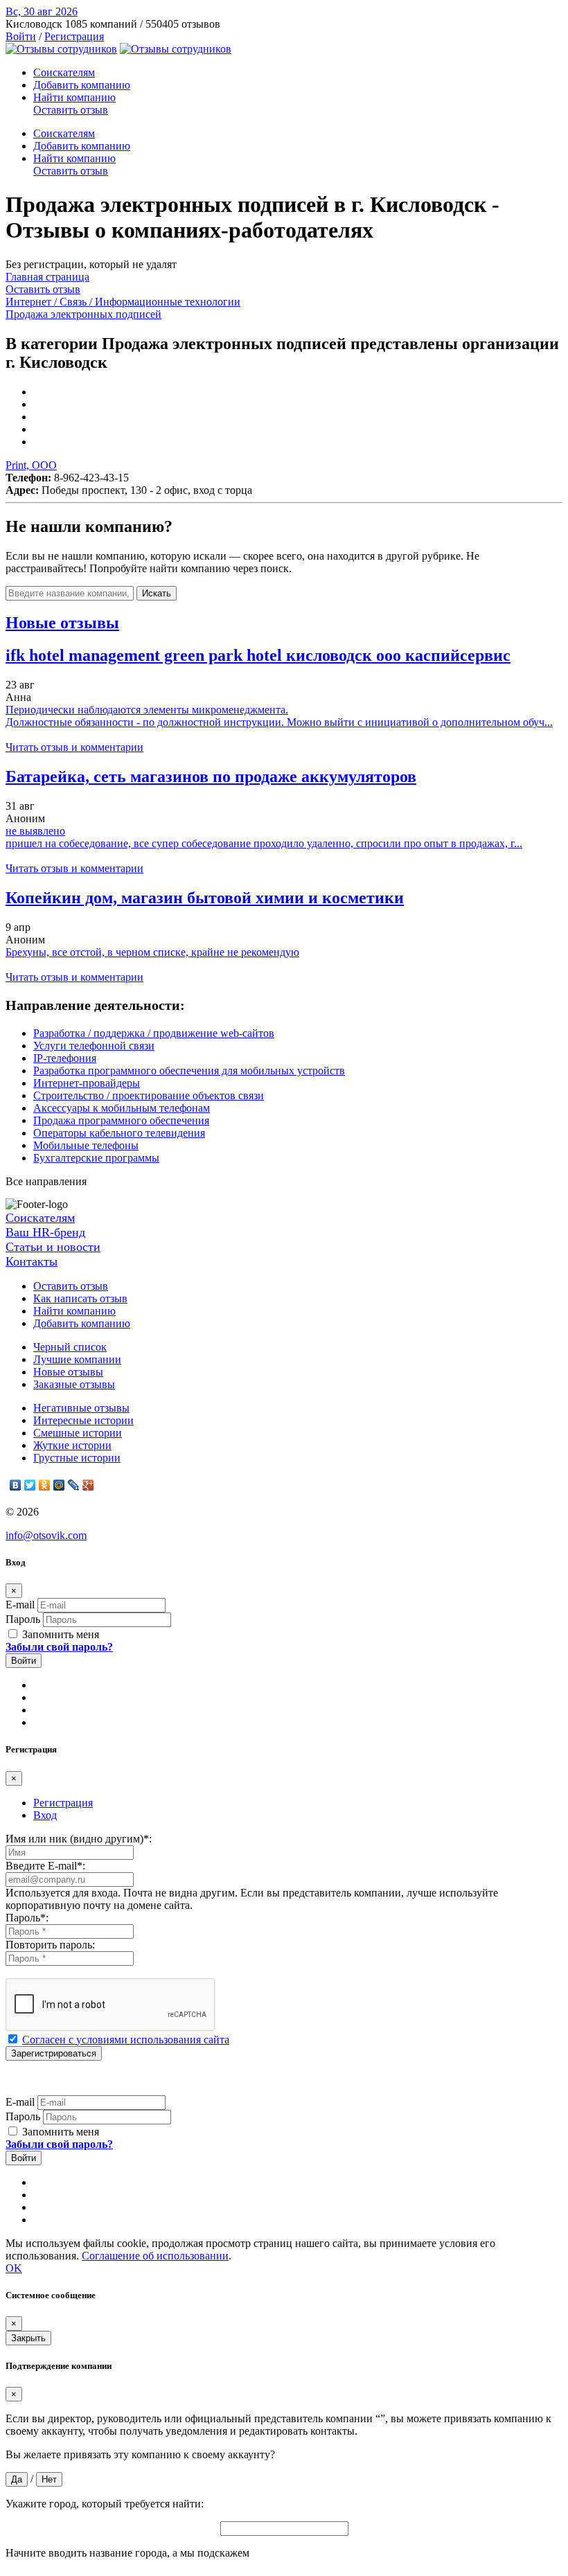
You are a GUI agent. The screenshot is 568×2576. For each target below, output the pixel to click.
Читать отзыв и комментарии (74, 747)
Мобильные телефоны (86, 1145)
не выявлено (35, 831)
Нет (49, 2479)
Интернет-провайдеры (87, 1083)
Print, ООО (31, 465)
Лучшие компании (77, 1359)
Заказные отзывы (74, 1384)
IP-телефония (65, 1058)
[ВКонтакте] (16, 1485)
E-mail (20, 1605)
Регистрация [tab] (63, 1803)
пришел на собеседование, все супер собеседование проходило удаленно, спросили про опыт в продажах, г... (264, 843)
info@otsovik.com (46, 1535)
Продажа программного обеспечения (121, 1120)
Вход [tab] (45, 1815)
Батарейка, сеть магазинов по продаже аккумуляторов (211, 776)
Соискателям (64, 72)
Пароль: (27, 1918)
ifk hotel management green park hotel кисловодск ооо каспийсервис (258, 655)
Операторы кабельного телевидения (119, 1133)
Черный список (70, 1347)
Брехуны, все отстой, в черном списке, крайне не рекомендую (152, 952)
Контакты (32, 1261)
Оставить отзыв (71, 110)
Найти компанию (74, 97)
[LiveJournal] (74, 1485)
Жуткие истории (72, 1445)
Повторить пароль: (50, 1945)
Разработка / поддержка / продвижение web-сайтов (154, 1033)
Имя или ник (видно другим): (79, 1839)
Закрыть (28, 2338)
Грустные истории (77, 1458)
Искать (157, 593)
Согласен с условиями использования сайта (126, 2040)
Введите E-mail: (45, 1866)
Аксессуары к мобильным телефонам (122, 1108)
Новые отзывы (68, 1372)
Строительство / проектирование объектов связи (149, 1095)
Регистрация (74, 36)
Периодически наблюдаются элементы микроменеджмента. (147, 710)
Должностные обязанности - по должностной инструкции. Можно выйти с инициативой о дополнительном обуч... (279, 722)
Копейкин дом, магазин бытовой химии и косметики (205, 898)
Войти (21, 36)
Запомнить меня (59, 1634)
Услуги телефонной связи (94, 1046)
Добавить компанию (82, 85)
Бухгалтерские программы (96, 1158)
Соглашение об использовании (155, 2256)
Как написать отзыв (80, 1298)
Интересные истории (83, 1420)
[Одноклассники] (45, 1485)
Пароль (23, 1619)
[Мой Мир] (59, 1485)
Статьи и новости (53, 1247)
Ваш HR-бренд (45, 1232)
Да (17, 2479)
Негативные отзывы (81, 1408)
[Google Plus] (88, 1485)
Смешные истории (78, 1433)
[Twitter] (30, 1485)
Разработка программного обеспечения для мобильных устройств (189, 1071)
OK (14, 2268)
